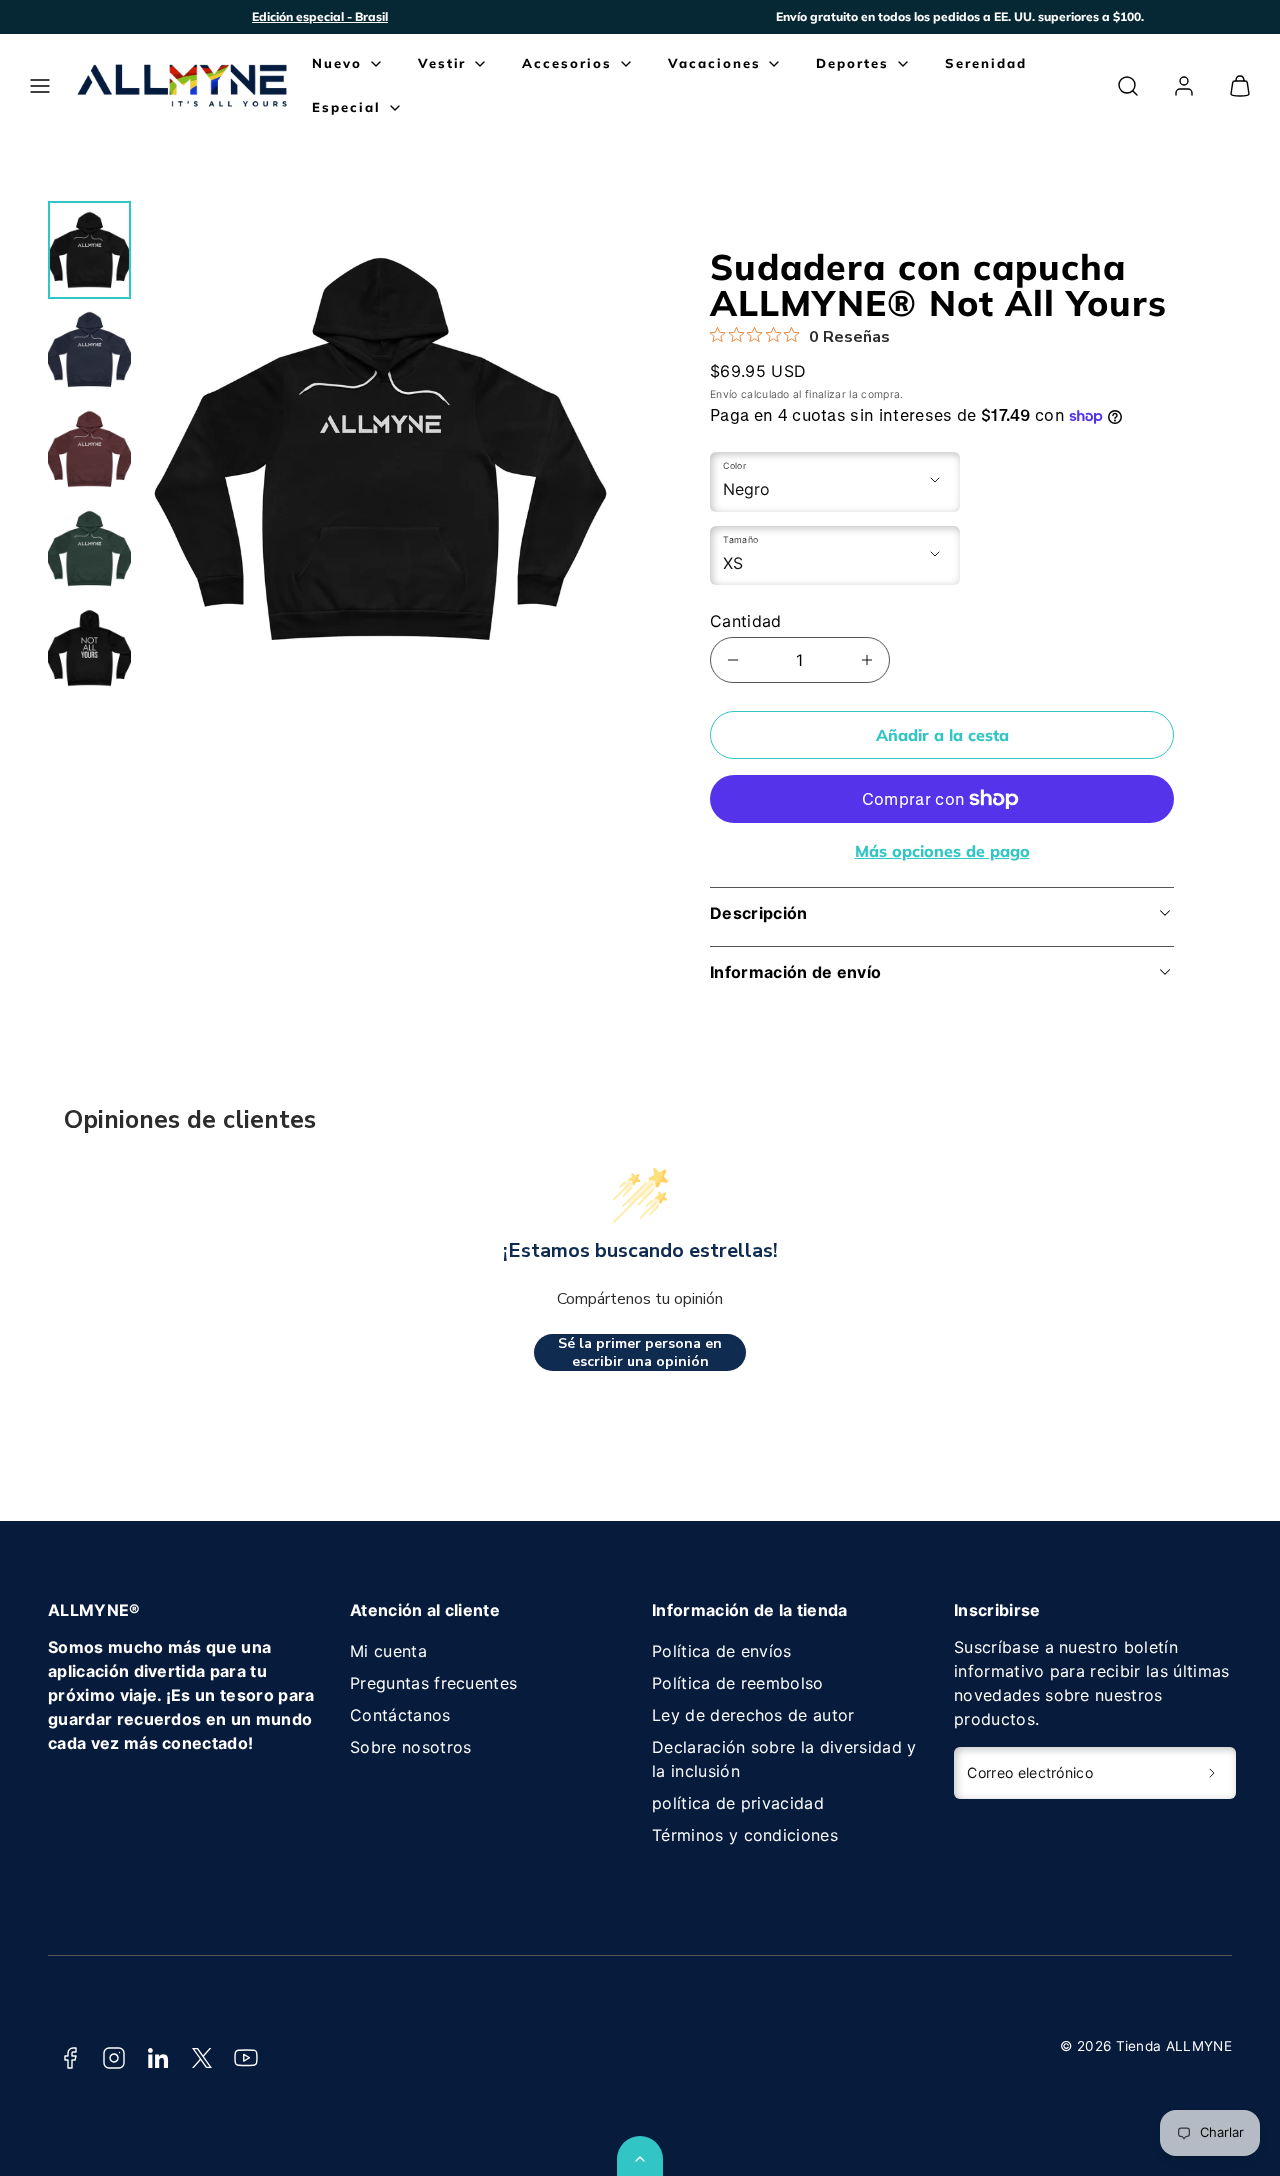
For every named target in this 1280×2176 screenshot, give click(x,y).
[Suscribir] (1212, 1773)
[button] (40, 86)
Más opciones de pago (942, 851)
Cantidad (746, 621)
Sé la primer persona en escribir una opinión (640, 1352)
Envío (724, 394)
